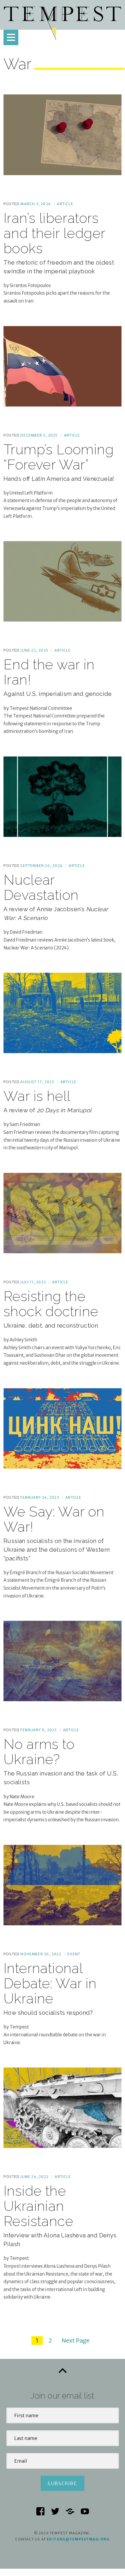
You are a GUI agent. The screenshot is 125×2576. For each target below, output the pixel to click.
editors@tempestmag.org (78, 2539)
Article (65, 204)
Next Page (76, 2340)
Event (74, 1954)
